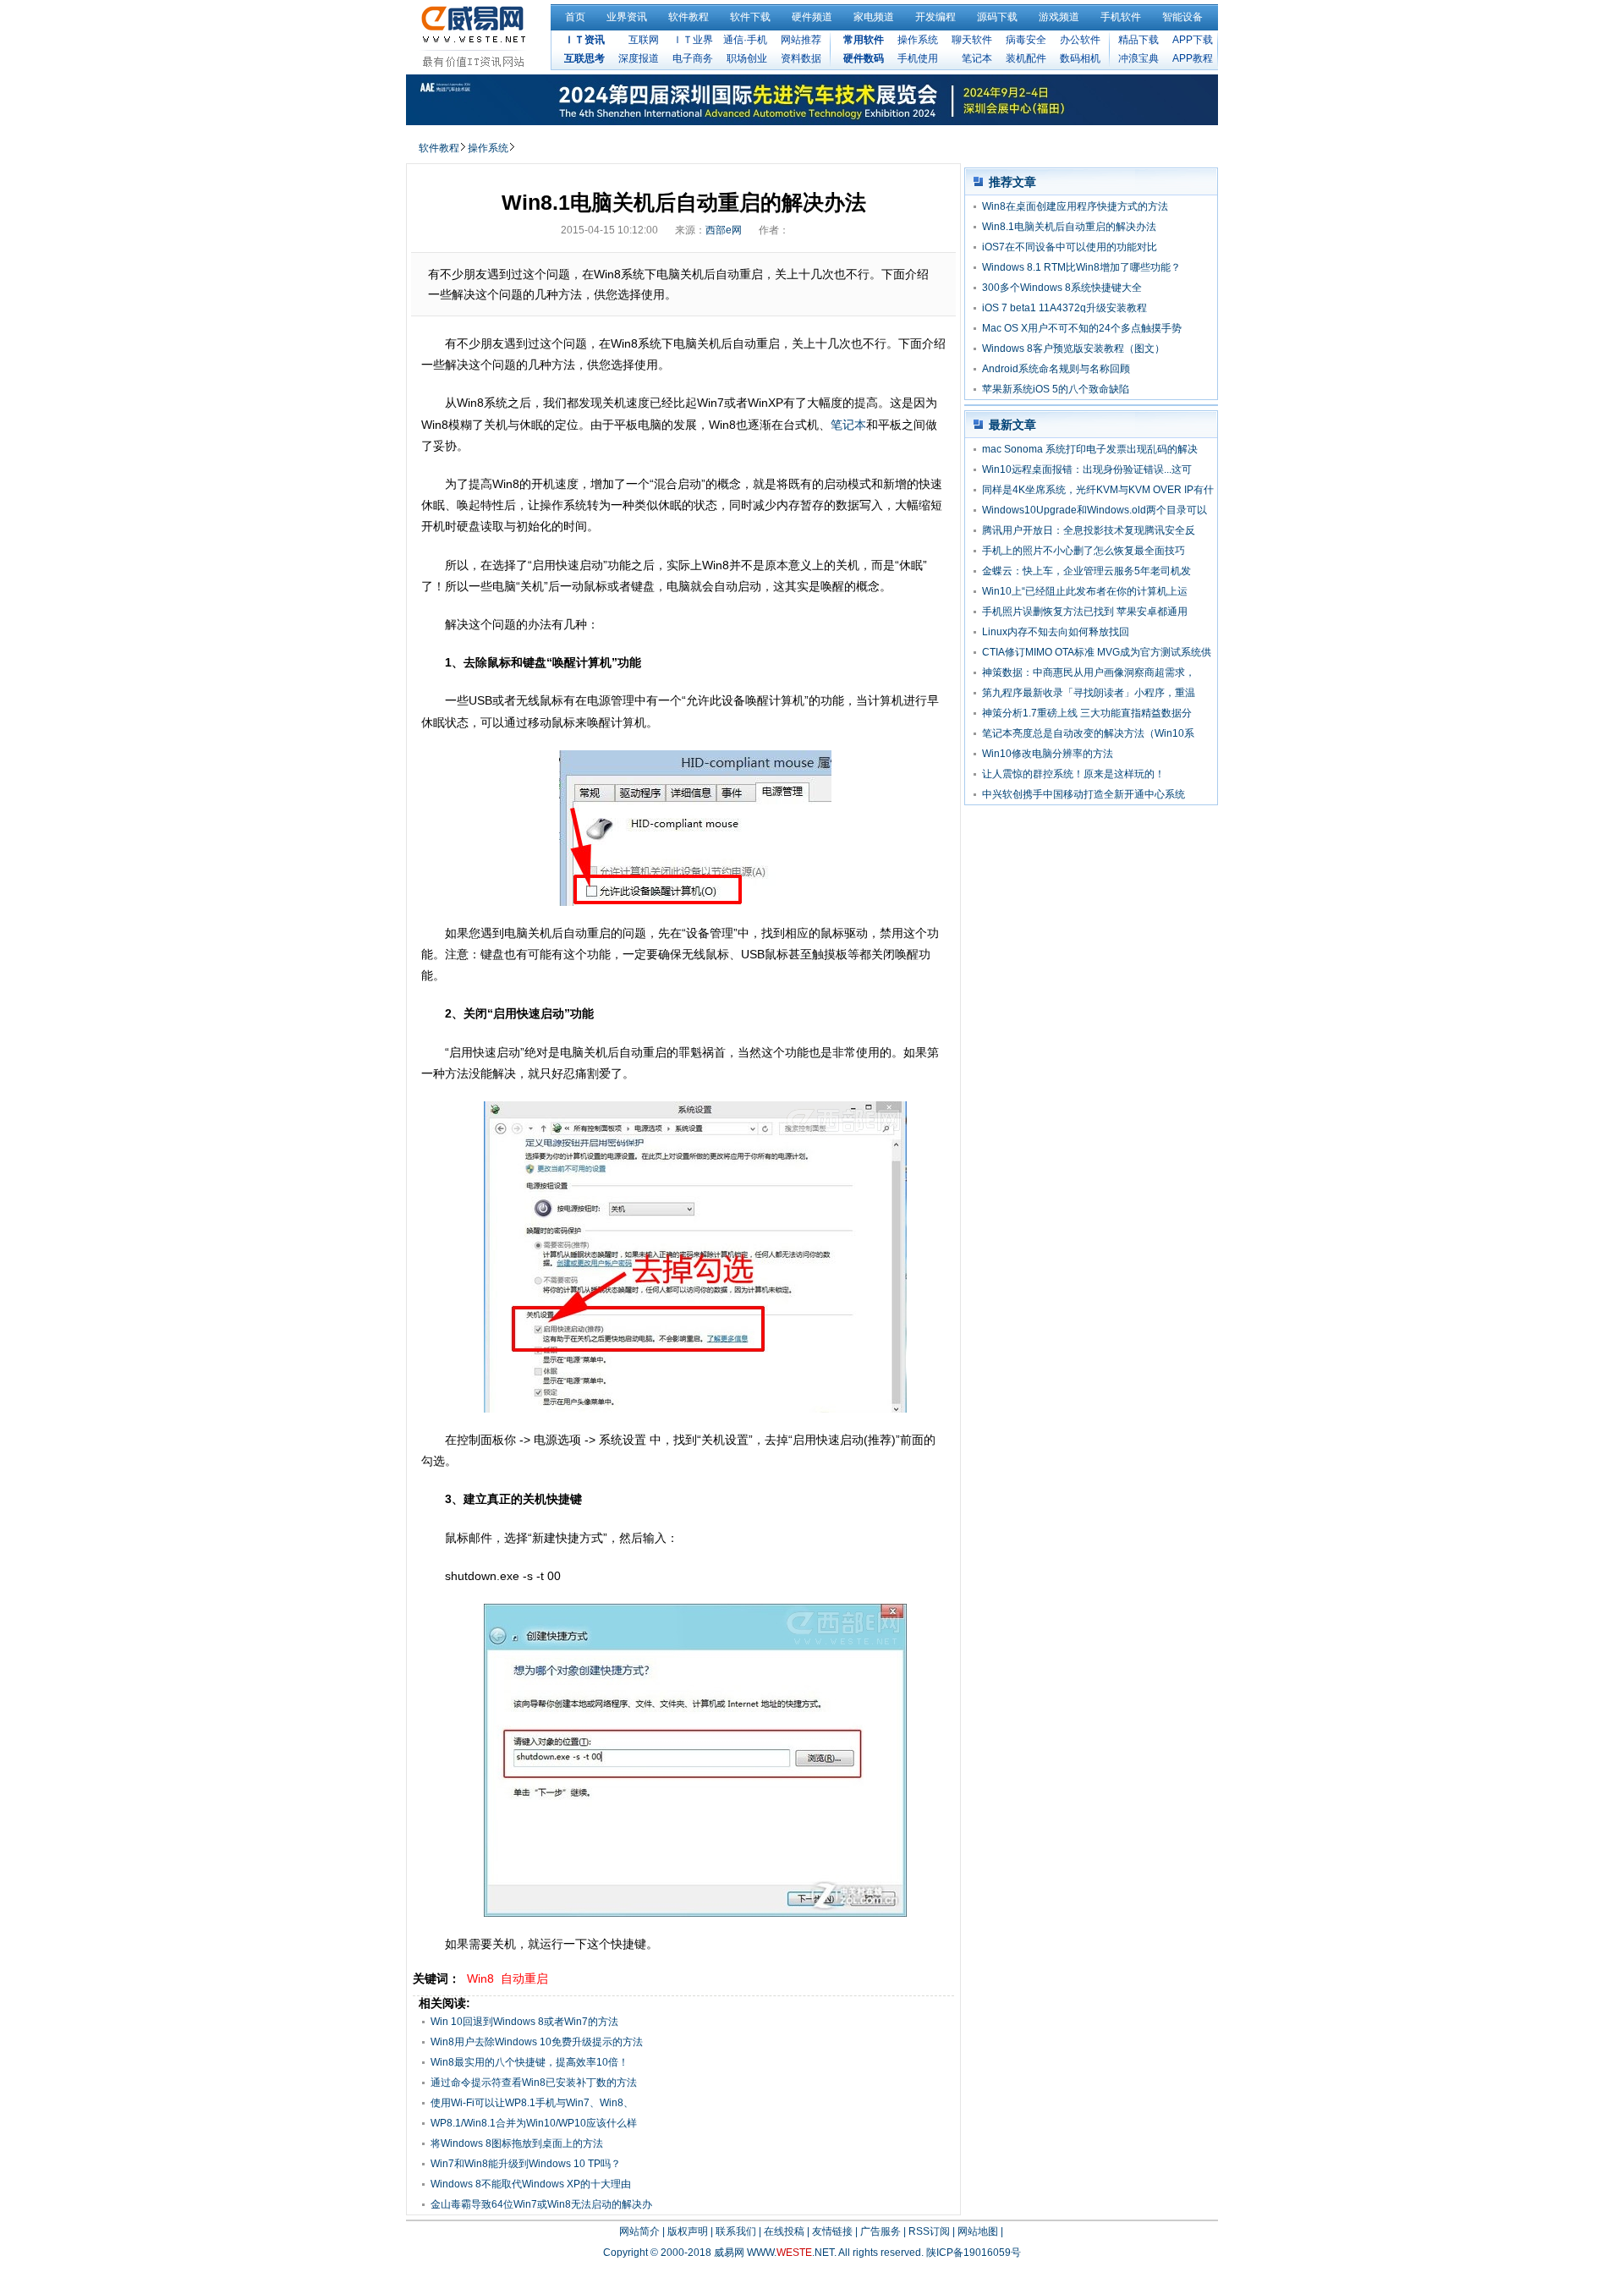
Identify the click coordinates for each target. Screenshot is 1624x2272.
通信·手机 (745, 40)
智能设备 (1182, 17)
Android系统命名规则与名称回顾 (1056, 369)
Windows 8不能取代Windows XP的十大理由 (531, 2184)
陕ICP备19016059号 (974, 2253)
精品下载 (1138, 40)
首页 (575, 17)
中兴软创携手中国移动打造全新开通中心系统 (1084, 794)
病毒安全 (1026, 40)
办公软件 (1080, 40)
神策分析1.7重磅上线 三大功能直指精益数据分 (1087, 713)
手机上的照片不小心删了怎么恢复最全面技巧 (1084, 551)
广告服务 (881, 2231)
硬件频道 (812, 17)
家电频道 (874, 17)
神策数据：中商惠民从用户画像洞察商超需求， (1089, 672)
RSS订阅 (929, 2231)
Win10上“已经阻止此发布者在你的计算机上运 (1085, 591)
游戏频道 (1059, 17)
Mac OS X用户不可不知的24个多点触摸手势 (1082, 328)
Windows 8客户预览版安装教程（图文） (1073, 348)
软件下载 (750, 17)
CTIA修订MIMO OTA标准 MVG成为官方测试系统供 (1097, 652)
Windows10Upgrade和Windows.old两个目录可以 (1095, 510)
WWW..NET (790, 2253)
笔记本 (977, 58)
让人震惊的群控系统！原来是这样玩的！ (1073, 774)
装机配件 (1026, 58)
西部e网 (724, 230)
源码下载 (997, 17)
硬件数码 (864, 58)
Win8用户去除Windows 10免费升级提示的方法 (537, 2042)
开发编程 (935, 17)
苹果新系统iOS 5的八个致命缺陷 (1056, 389)
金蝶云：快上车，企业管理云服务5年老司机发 (1086, 571)
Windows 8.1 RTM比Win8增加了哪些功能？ (1081, 267)
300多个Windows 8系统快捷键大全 (1062, 288)
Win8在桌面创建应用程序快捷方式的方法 (1075, 206)
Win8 (480, 1978)
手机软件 (1121, 17)
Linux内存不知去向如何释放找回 (1056, 632)
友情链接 (832, 2231)
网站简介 (639, 2231)
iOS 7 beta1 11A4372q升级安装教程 (1064, 308)
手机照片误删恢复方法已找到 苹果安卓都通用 (1085, 612)
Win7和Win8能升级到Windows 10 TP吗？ (526, 2164)
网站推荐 (801, 40)
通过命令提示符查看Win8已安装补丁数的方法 (534, 2083)
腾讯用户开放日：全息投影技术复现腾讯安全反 (1089, 530)
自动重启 (524, 1978)
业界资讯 (627, 17)
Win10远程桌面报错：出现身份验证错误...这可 (1087, 469)
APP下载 (1193, 40)
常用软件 (864, 40)
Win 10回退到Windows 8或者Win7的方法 (524, 2022)
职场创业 (747, 58)
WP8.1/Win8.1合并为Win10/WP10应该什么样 (534, 2123)
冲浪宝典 (1138, 58)
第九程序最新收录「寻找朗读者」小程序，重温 (1089, 693)
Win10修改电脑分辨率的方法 (1048, 754)
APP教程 (1193, 58)
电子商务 (693, 58)
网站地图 (978, 2231)
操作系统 (918, 40)
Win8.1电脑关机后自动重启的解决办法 (1069, 227)
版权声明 (688, 2231)
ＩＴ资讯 (584, 40)
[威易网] (476, 36)
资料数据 (801, 58)
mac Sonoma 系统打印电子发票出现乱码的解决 (1090, 449)
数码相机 (1080, 58)
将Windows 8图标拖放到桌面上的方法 (517, 2143)
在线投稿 (784, 2231)
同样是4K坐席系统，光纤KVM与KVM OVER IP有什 (1098, 490)
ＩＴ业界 (693, 40)
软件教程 (689, 17)
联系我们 (736, 2231)
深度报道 (639, 58)
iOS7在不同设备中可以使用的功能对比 (1070, 247)
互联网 (644, 40)
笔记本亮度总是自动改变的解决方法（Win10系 (1088, 733)
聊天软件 (972, 40)
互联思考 (584, 58)
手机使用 (918, 58)
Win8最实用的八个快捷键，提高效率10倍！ (529, 2062)
